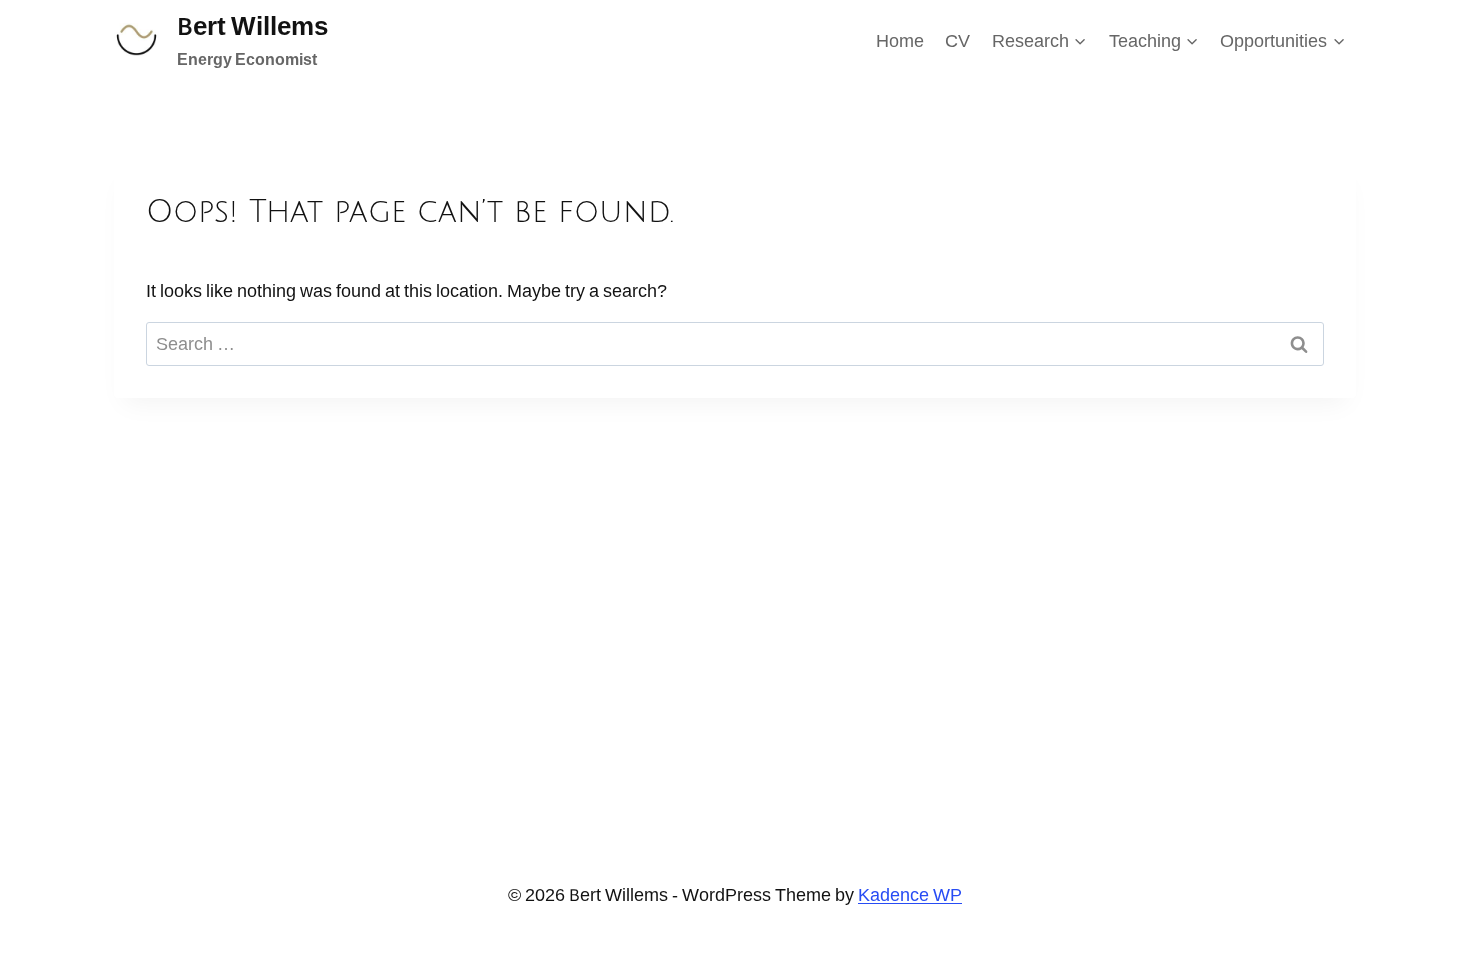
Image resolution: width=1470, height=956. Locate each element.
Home (900, 40)
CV (957, 40)
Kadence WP (910, 894)
